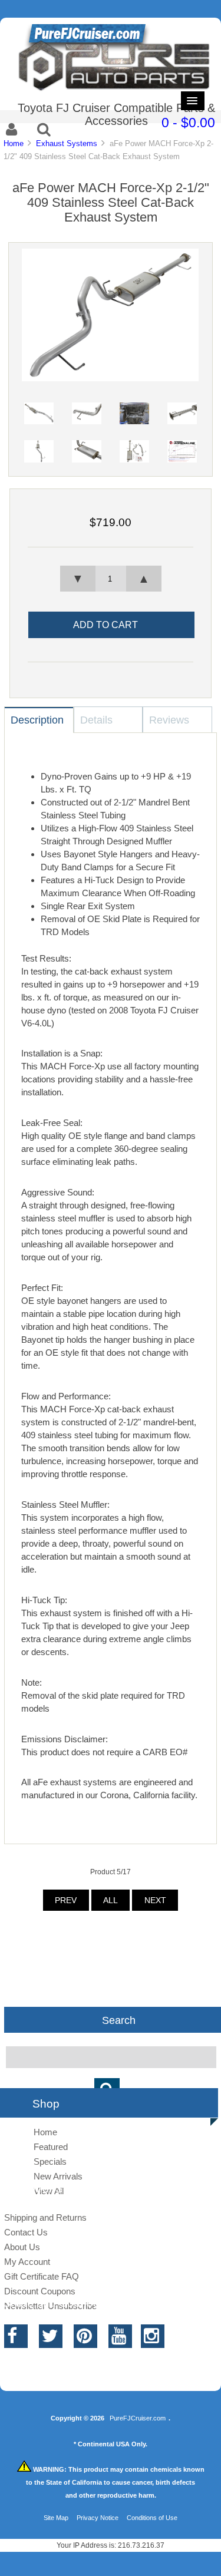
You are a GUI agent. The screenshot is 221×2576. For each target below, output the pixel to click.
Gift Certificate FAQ (42, 2276)
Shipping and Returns (45, 2217)
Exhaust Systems (67, 143)
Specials (50, 2161)
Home (14, 143)
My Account (27, 2262)
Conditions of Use (152, 2518)
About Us (22, 2247)
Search (119, 2020)
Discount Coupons (40, 2291)
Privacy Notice (98, 2518)
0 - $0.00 (188, 123)
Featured (51, 2147)
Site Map (56, 2518)
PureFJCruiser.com (138, 2418)
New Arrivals (58, 2176)
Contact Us (26, 2232)
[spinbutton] (110, 579)
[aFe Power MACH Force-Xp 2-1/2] (110, 379)
